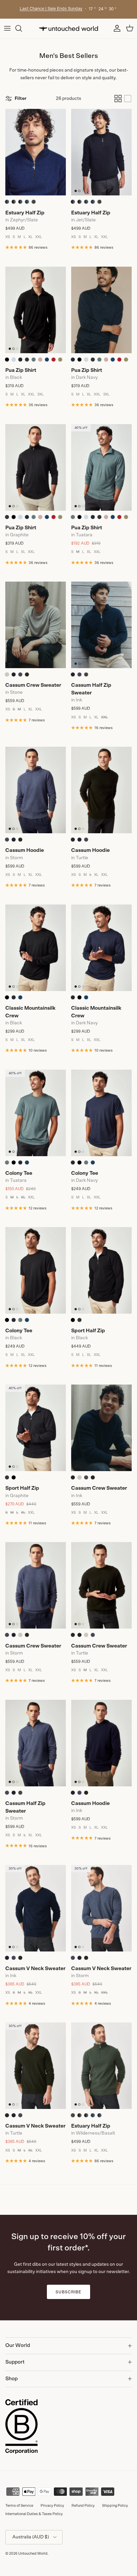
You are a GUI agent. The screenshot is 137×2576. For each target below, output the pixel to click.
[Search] (22, 28)
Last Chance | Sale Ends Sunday (51, 9)
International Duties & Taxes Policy (34, 2514)
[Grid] (118, 99)
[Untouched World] (68, 28)
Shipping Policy (115, 2506)
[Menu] (7, 28)
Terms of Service (19, 2506)
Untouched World (33, 2554)
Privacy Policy (52, 2506)
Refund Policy (83, 2506)
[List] (128, 99)
